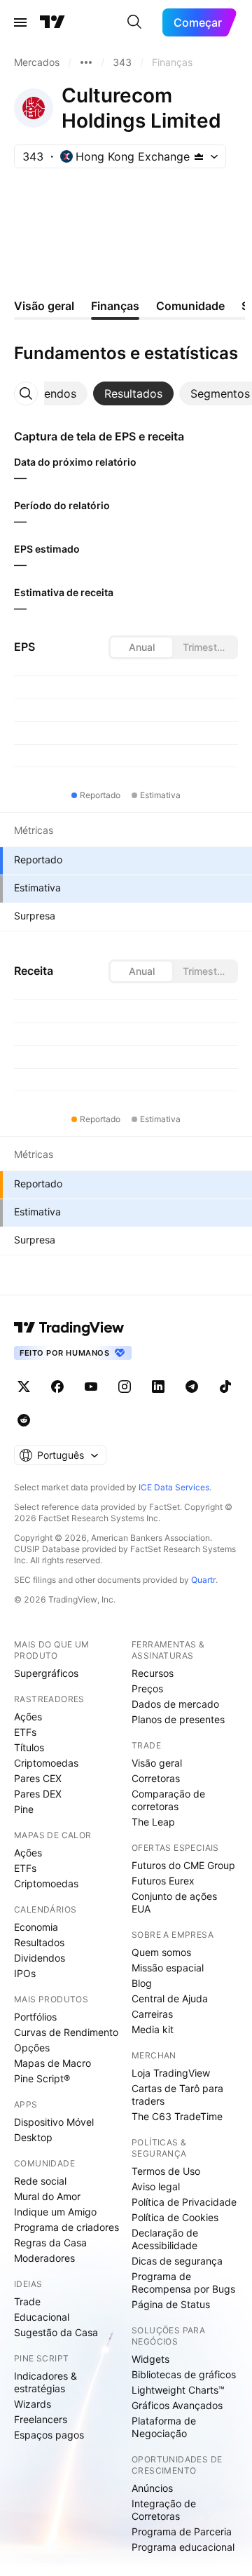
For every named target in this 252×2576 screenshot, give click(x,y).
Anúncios (152, 2488)
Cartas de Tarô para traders (177, 2095)
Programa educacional (183, 2547)
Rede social (40, 2181)
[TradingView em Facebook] (57, 1387)
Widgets (150, 2359)
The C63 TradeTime (177, 2116)
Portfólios (35, 2017)
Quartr (203, 1580)
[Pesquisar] (134, 22)
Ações (28, 1717)
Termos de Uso (166, 2171)
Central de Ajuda (170, 1998)
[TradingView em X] (24, 1387)
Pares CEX (38, 1778)
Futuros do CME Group (183, 1865)
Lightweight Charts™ (178, 2390)
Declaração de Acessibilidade (165, 2239)
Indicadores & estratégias (45, 2382)
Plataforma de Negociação (164, 2427)
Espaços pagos (49, 2435)
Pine (24, 1809)
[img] (199, 156)
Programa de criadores (66, 2227)
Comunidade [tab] (190, 306)
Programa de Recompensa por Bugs (183, 2282)
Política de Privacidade (184, 2202)
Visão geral (157, 1763)
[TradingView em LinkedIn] (158, 1387)
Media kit (153, 2029)
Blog (142, 1983)
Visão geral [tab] (44, 306)
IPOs (25, 1973)
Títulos (29, 1747)
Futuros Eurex (163, 1881)
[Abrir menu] (20, 22)
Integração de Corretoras (164, 2510)
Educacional (42, 2317)
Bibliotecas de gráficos (184, 2374)
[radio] (141, 647)
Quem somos (161, 1952)
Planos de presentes (178, 1719)
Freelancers (41, 2419)
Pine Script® (42, 2078)
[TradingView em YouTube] (91, 1387)
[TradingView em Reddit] (24, 1420)
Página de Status (171, 2304)
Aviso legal (156, 2186)
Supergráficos (46, 1673)
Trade (27, 2301)
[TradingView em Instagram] (125, 1387)
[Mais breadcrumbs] (86, 62)
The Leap (153, 1822)
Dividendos (40, 1958)
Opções (32, 2048)
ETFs (25, 1732)
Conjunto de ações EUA (174, 1902)
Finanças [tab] (115, 306)
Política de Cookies (175, 2217)
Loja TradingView (171, 2073)
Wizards (33, 2404)
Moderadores (44, 2258)
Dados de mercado (175, 1704)
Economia (36, 1927)
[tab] (47, 393)
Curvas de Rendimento (66, 2032)
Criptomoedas (46, 1763)
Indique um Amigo (55, 2212)
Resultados (39, 1942)
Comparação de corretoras (168, 1800)
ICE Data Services (174, 1487)
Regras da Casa (50, 2243)
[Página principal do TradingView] (52, 22)
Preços (147, 1688)
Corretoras (156, 1778)
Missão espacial (168, 1968)
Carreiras (152, 2014)
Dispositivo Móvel (54, 2122)
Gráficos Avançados (177, 2405)
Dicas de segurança (177, 2261)
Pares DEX (38, 1794)
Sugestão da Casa (56, 2332)
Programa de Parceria (182, 2531)
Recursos (153, 1673)
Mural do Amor (47, 2196)
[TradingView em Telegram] (192, 1387)
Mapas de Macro (52, 2063)
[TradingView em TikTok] (225, 1387)
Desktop (33, 2137)
